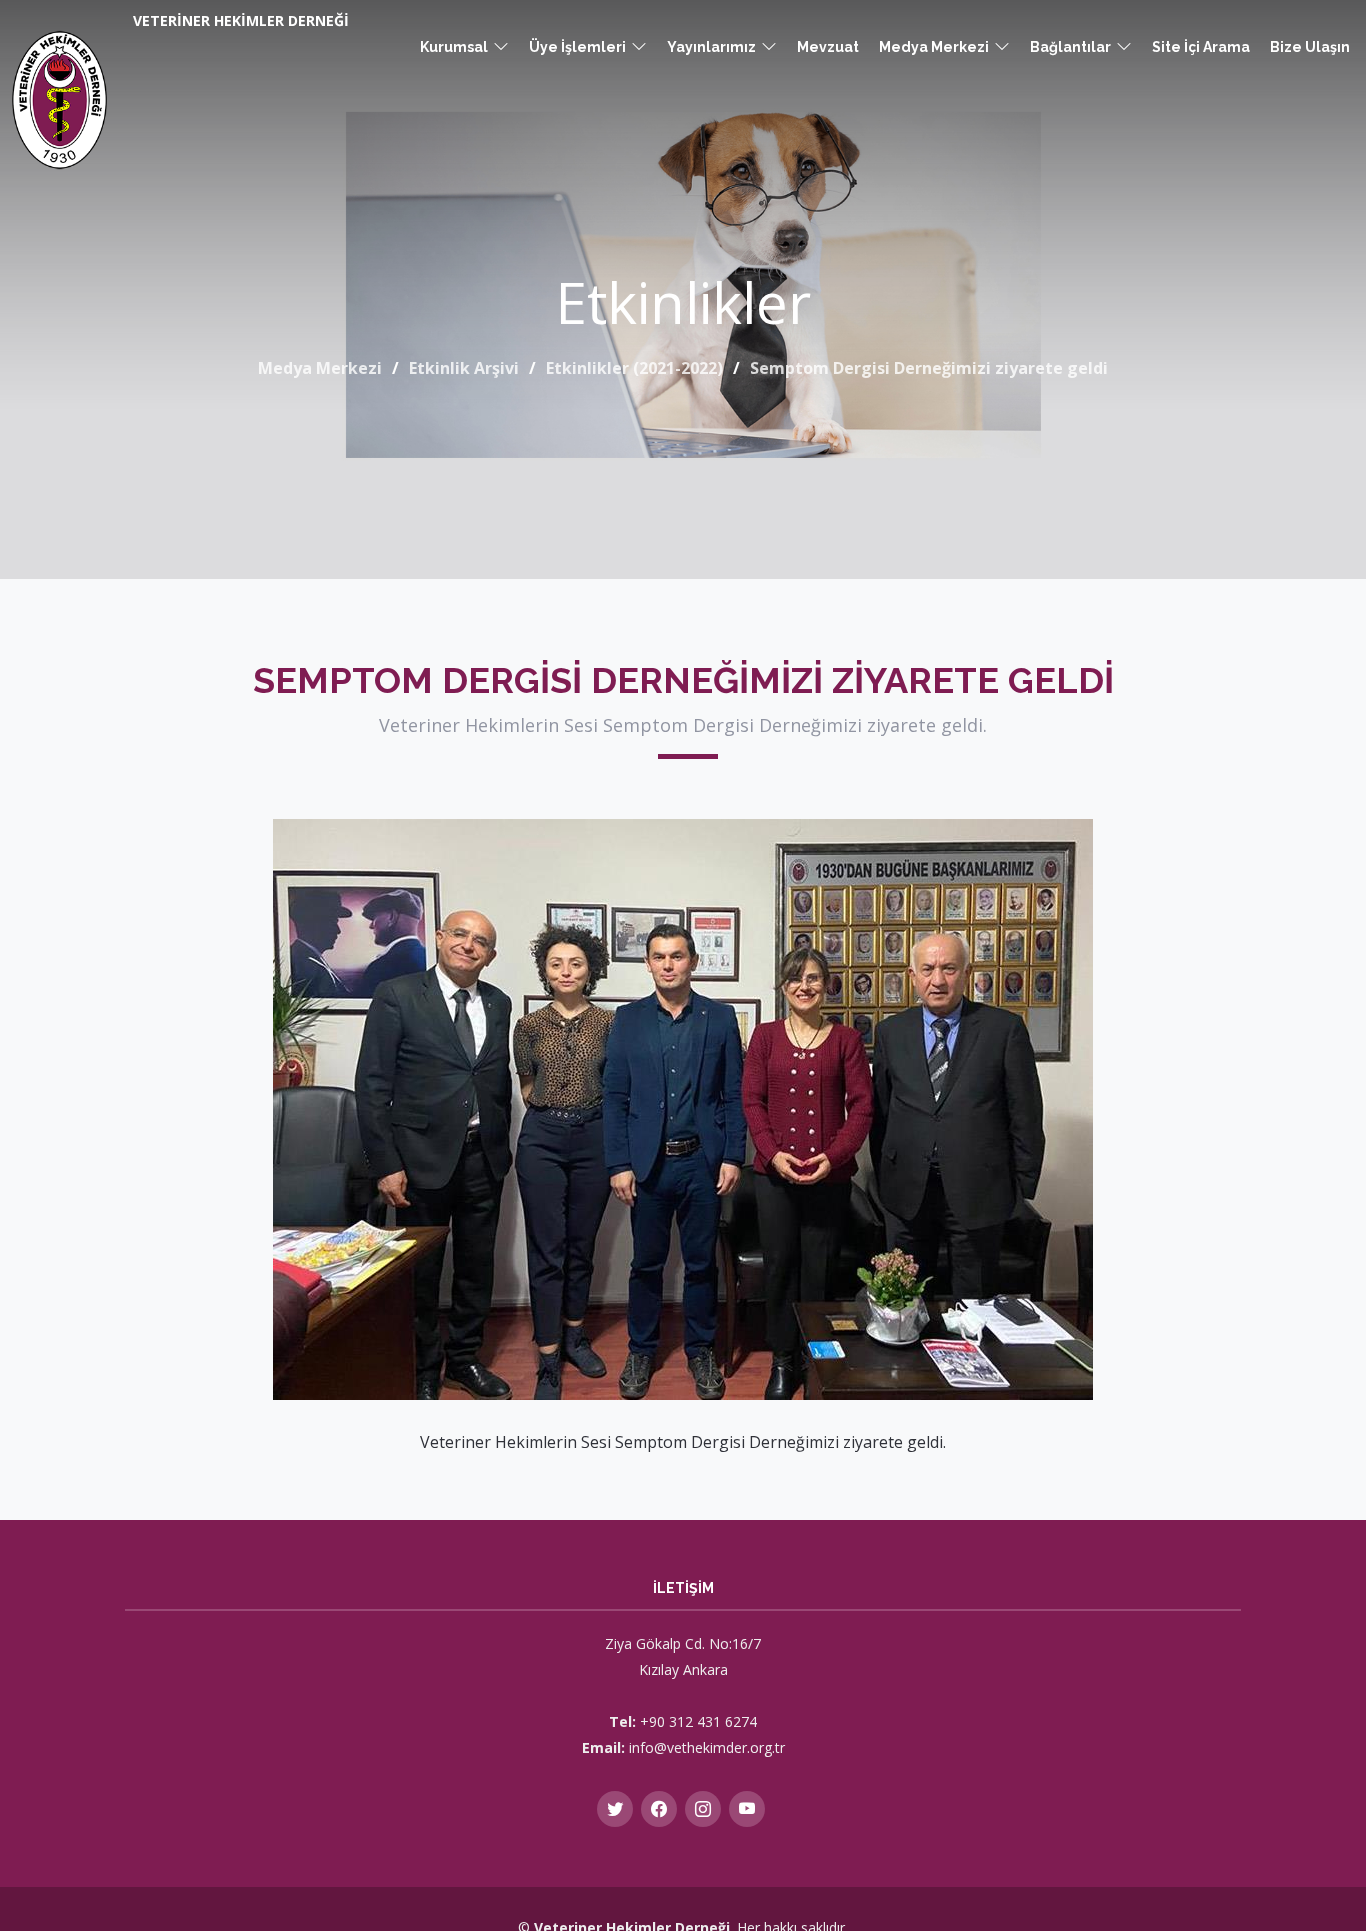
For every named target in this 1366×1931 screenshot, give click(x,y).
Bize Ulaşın (1310, 47)
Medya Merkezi (320, 368)
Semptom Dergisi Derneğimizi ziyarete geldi (929, 368)
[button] (464, 47)
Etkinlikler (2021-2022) (634, 368)
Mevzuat (828, 47)
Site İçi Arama (1201, 47)
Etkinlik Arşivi (464, 368)
